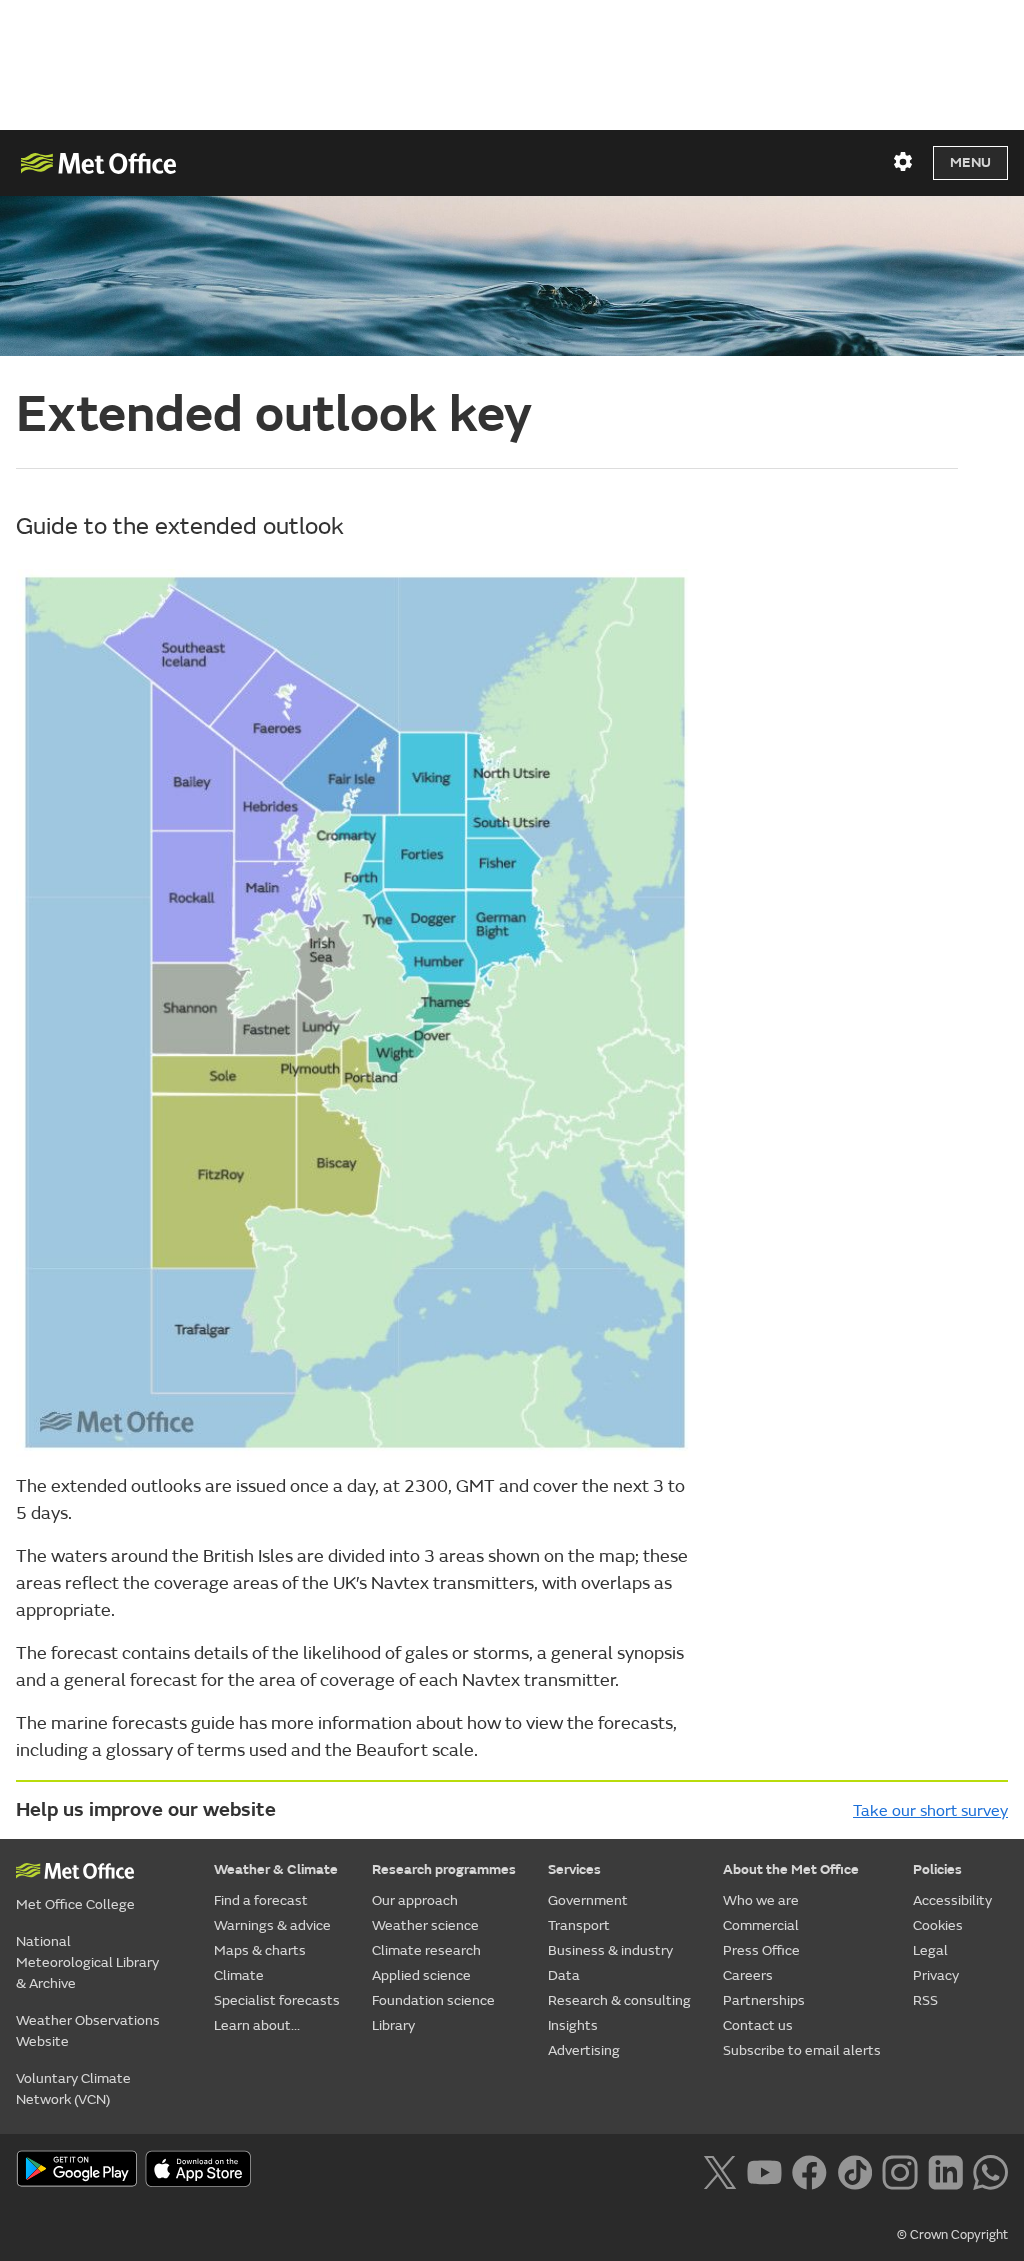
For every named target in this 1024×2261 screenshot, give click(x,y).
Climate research (426, 1950)
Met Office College (75, 1904)
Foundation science (433, 2000)
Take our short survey (930, 1811)
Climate (239, 1975)
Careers (748, 1975)
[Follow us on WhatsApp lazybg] (990, 2171)
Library (393, 2025)
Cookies (938, 1925)
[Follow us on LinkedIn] (945, 2171)
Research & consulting (619, 2000)
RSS (925, 2000)
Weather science (425, 1925)
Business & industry (610, 1950)
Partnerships (764, 2000)
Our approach (415, 1900)
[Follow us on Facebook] (809, 2171)
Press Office (761, 1950)
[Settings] (903, 162)
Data (564, 1975)
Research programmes (444, 1869)
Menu (970, 162)
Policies (937, 1869)
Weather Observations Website (88, 2031)
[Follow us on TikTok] (854, 2171)
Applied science (421, 1975)
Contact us (758, 2025)
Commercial (761, 1925)
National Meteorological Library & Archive (87, 1962)
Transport (579, 1925)
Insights (573, 2025)
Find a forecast (261, 1900)
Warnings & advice (272, 1925)
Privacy (936, 1975)
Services (574, 1869)
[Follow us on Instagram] (899, 2171)
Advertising (584, 2050)
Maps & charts (260, 1950)
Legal (930, 1950)
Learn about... (257, 2025)
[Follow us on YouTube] (764, 2171)
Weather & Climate (276, 1869)
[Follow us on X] (719, 2171)
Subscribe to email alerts (802, 2050)
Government (588, 1900)
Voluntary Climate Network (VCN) (73, 2089)
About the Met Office (791, 1869)
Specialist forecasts (277, 2000)
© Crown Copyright (952, 2235)
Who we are (761, 1900)
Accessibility (952, 1900)
